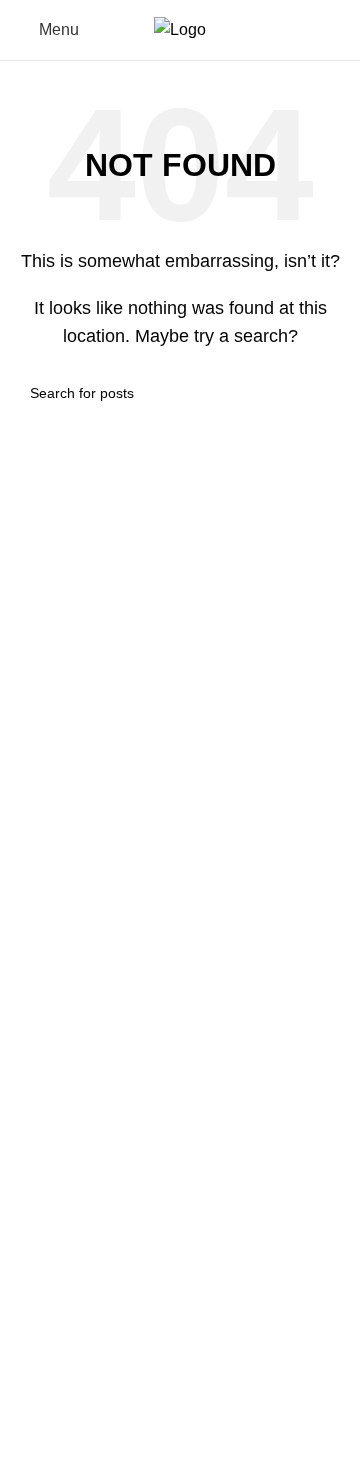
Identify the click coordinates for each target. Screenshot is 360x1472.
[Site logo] (180, 28)
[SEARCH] (322, 393)
